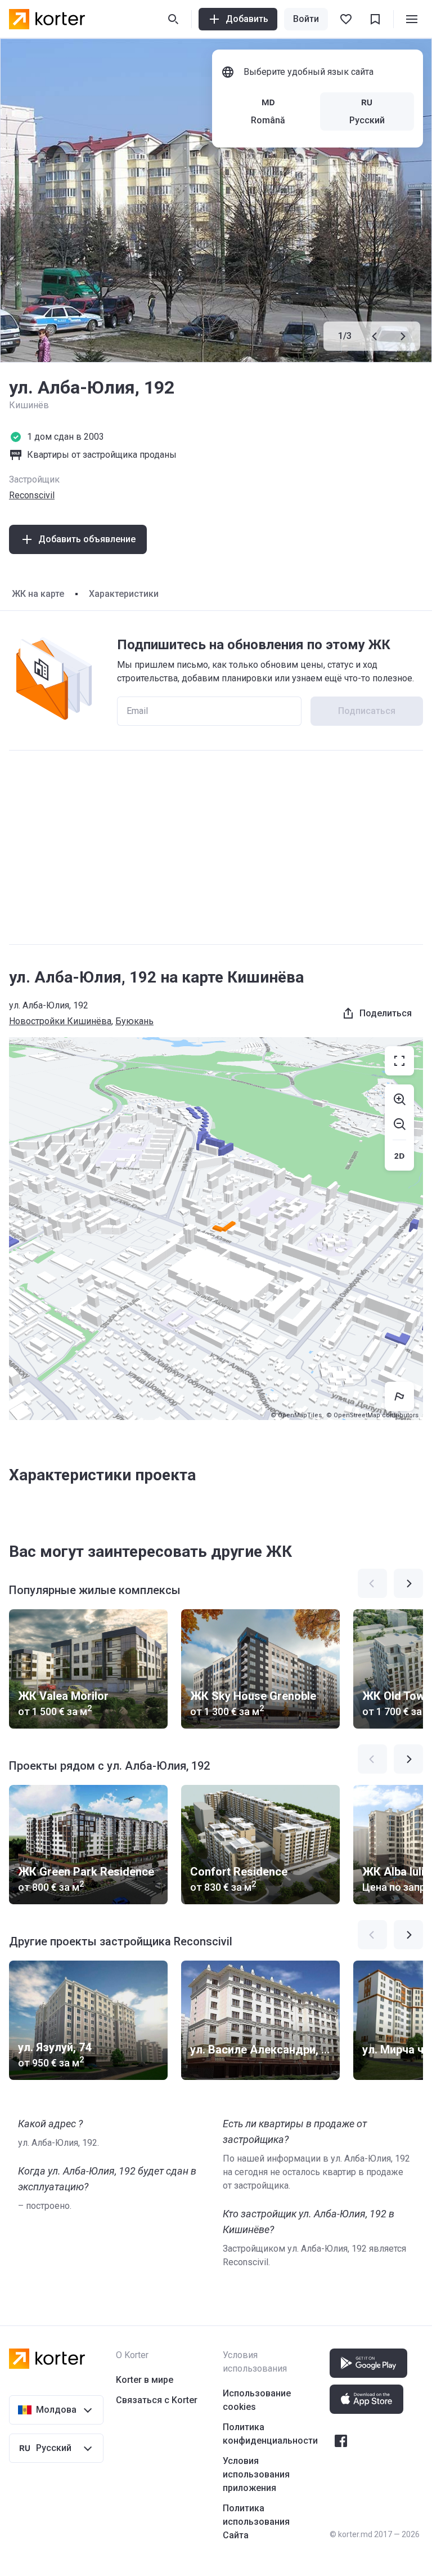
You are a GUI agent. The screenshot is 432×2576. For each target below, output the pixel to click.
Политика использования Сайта (256, 2522)
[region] (216, 1229)
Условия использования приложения (256, 2474)
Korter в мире (145, 2380)
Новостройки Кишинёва (60, 1021)
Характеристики (124, 594)
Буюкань (134, 1021)
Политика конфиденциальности (270, 2434)
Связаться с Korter (157, 2400)
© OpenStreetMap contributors (372, 1415)
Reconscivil (32, 495)
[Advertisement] (216, 847)
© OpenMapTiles (296, 1415)
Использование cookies (257, 2400)
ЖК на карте (38, 594)
